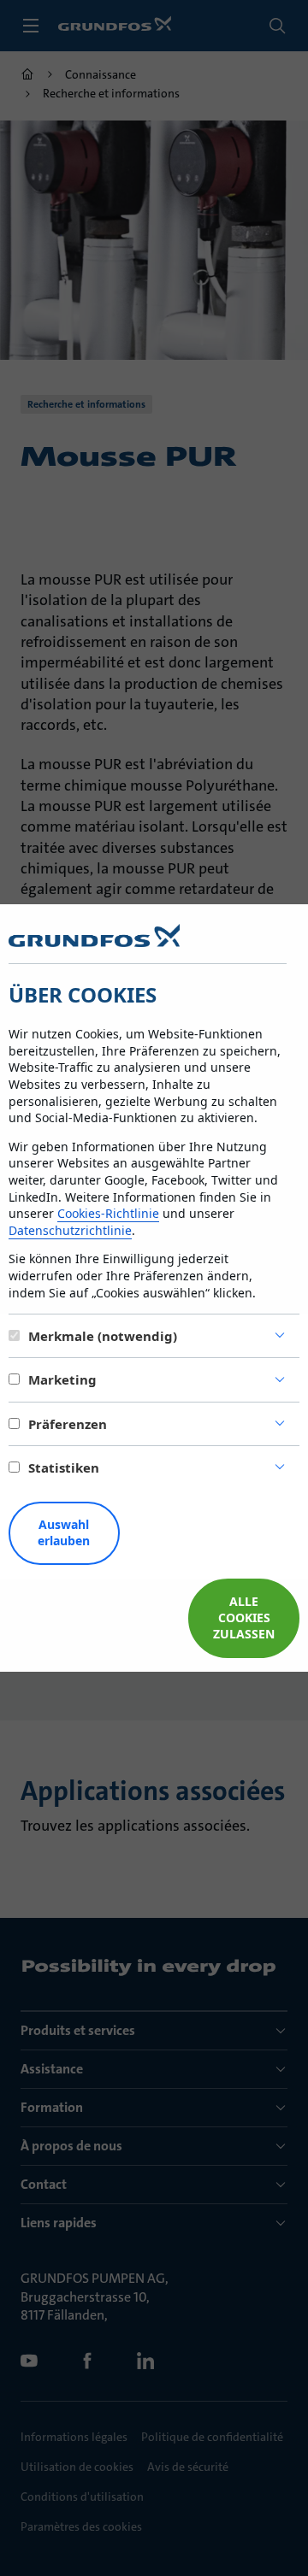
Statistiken (64, 1467)
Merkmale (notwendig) (103, 1336)
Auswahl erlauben (64, 1532)
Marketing (62, 1379)
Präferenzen (68, 1424)
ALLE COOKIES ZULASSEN (244, 1617)
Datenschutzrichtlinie (70, 1230)
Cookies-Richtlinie (108, 1213)
